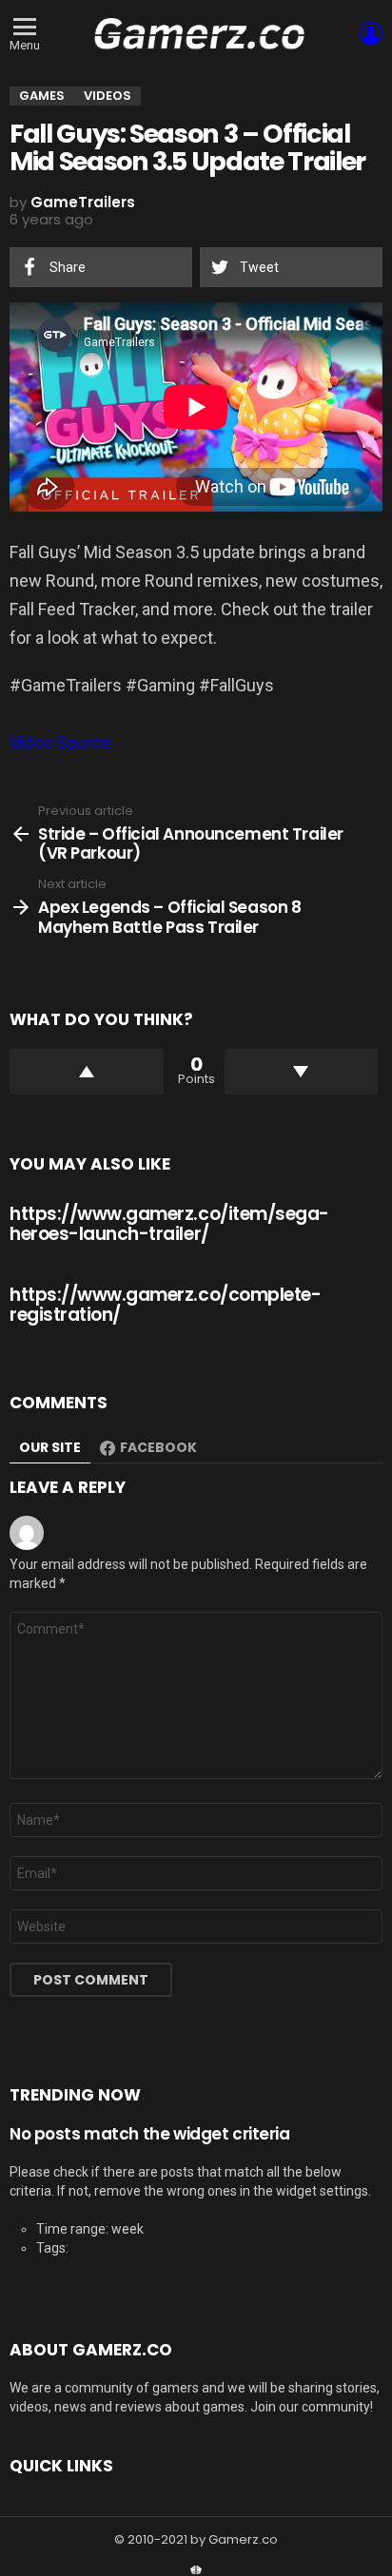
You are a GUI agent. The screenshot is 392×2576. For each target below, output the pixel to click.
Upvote (87, 1072)
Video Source (60, 742)
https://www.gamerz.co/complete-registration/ (165, 1305)
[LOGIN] (371, 33)
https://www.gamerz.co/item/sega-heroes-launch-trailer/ (169, 1224)
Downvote (302, 1072)
